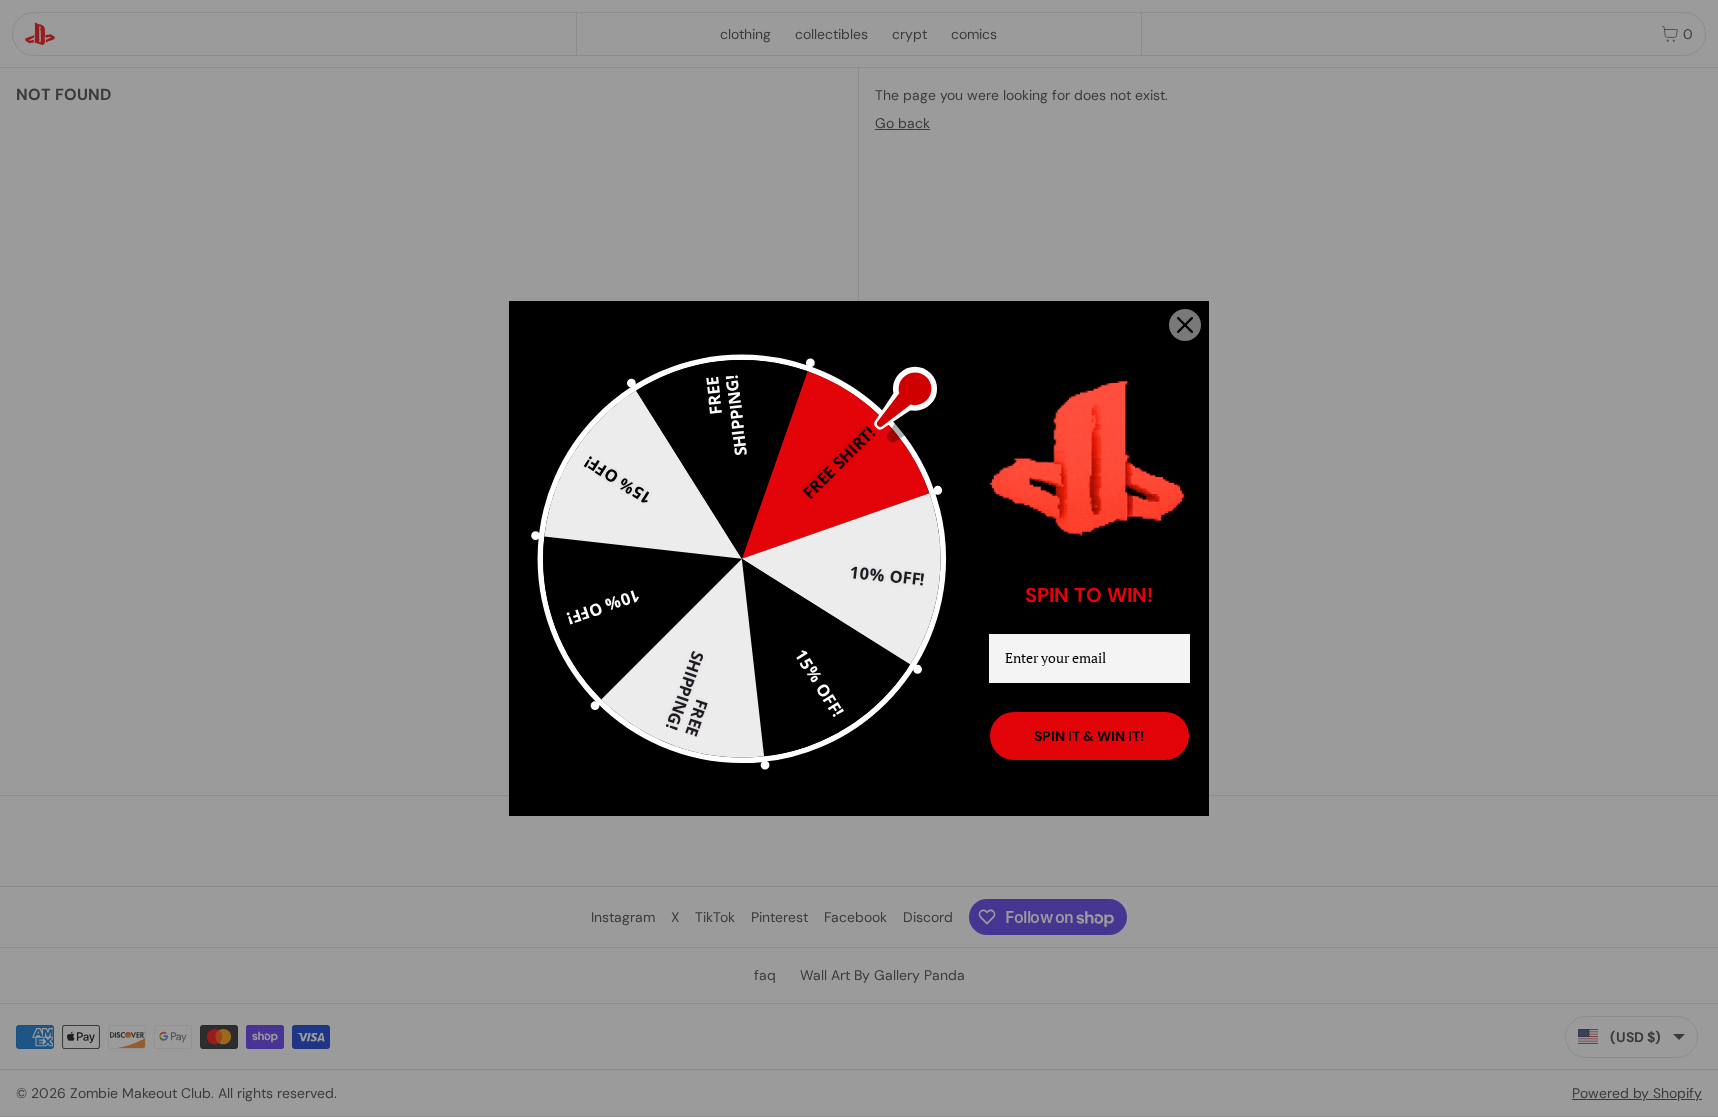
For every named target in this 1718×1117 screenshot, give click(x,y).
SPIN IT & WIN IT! (1089, 736)
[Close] (1185, 325)
